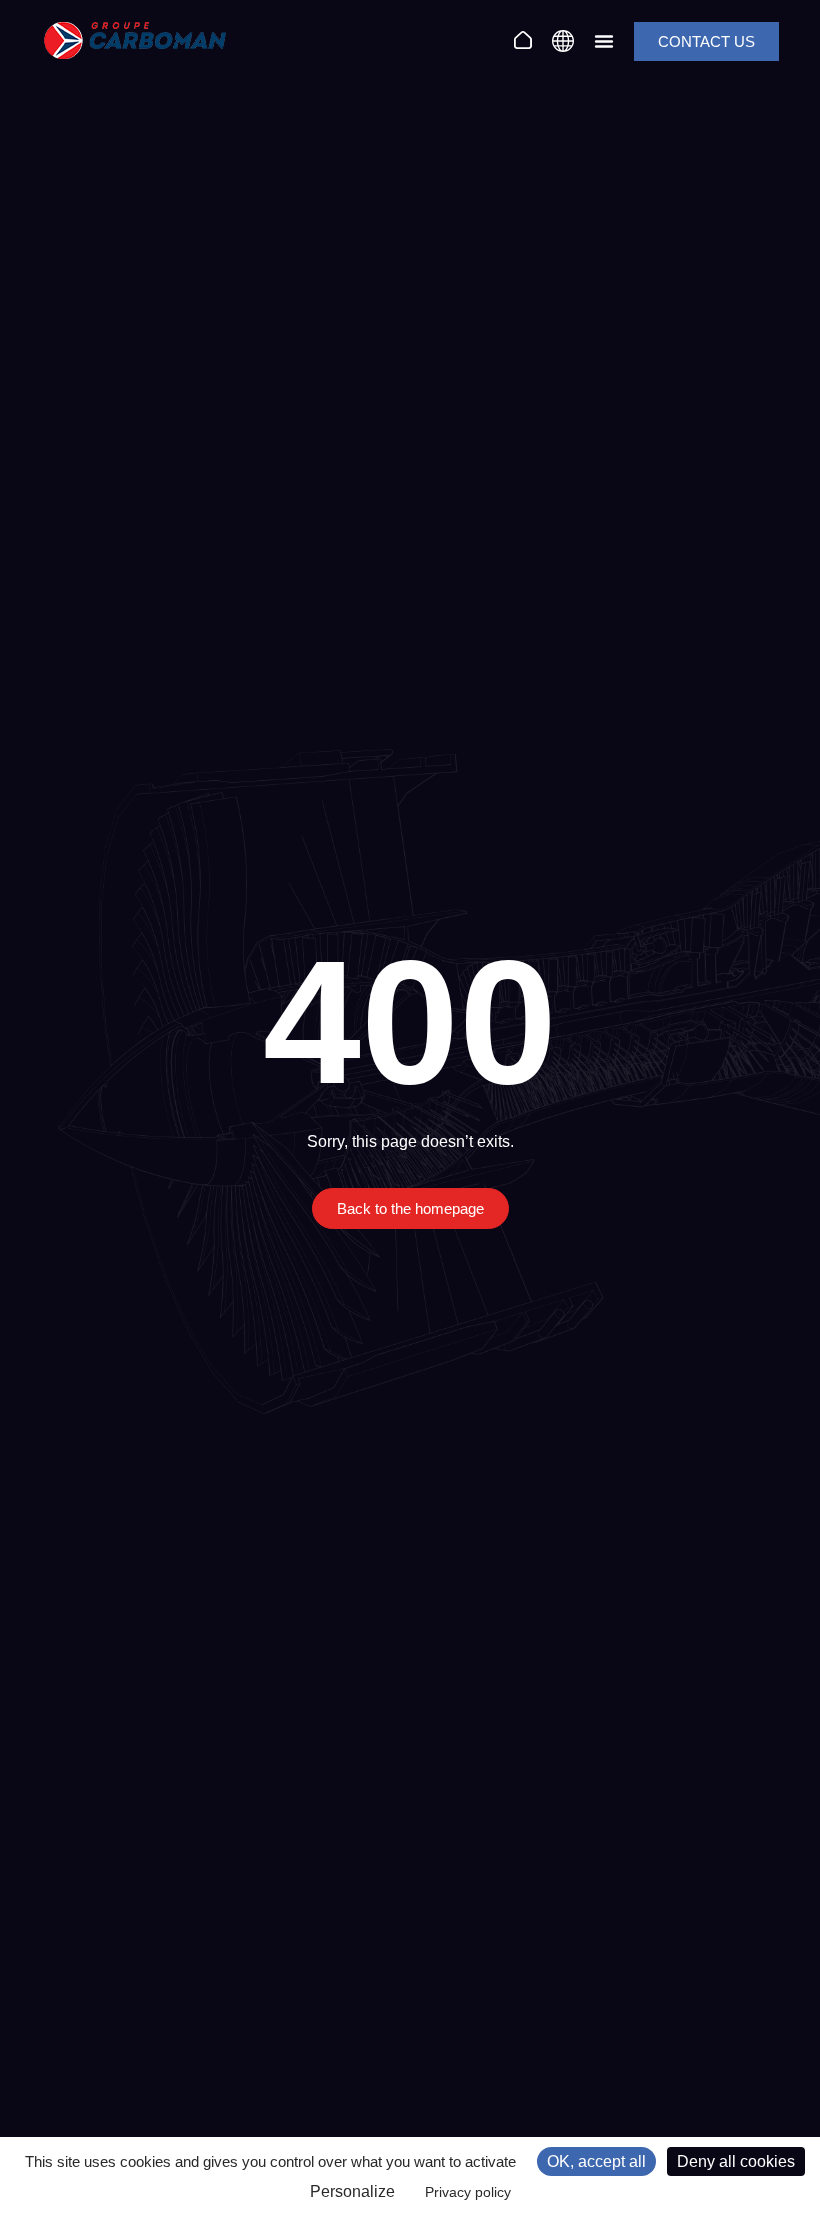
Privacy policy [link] (468, 2192)
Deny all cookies (736, 2161)
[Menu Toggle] (604, 41)
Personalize (352, 2191)
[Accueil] (523, 40)
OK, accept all (596, 2161)
